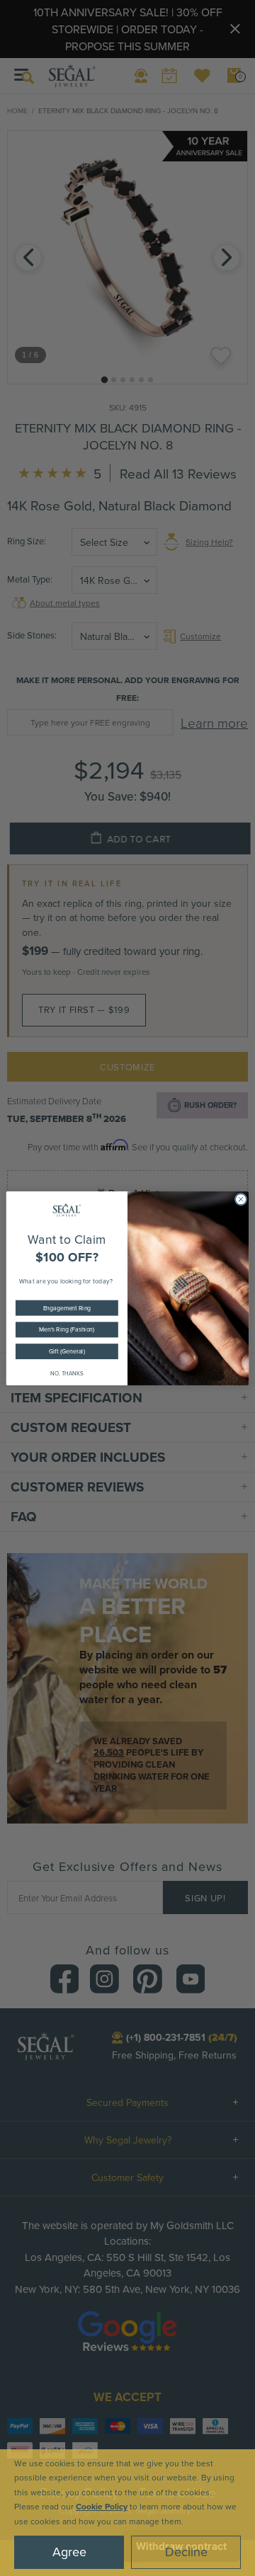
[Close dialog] (240, 1199)
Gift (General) (67, 1351)
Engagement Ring (67, 1308)
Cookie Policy (102, 2506)
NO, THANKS (67, 1374)
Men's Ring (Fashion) (67, 1329)
